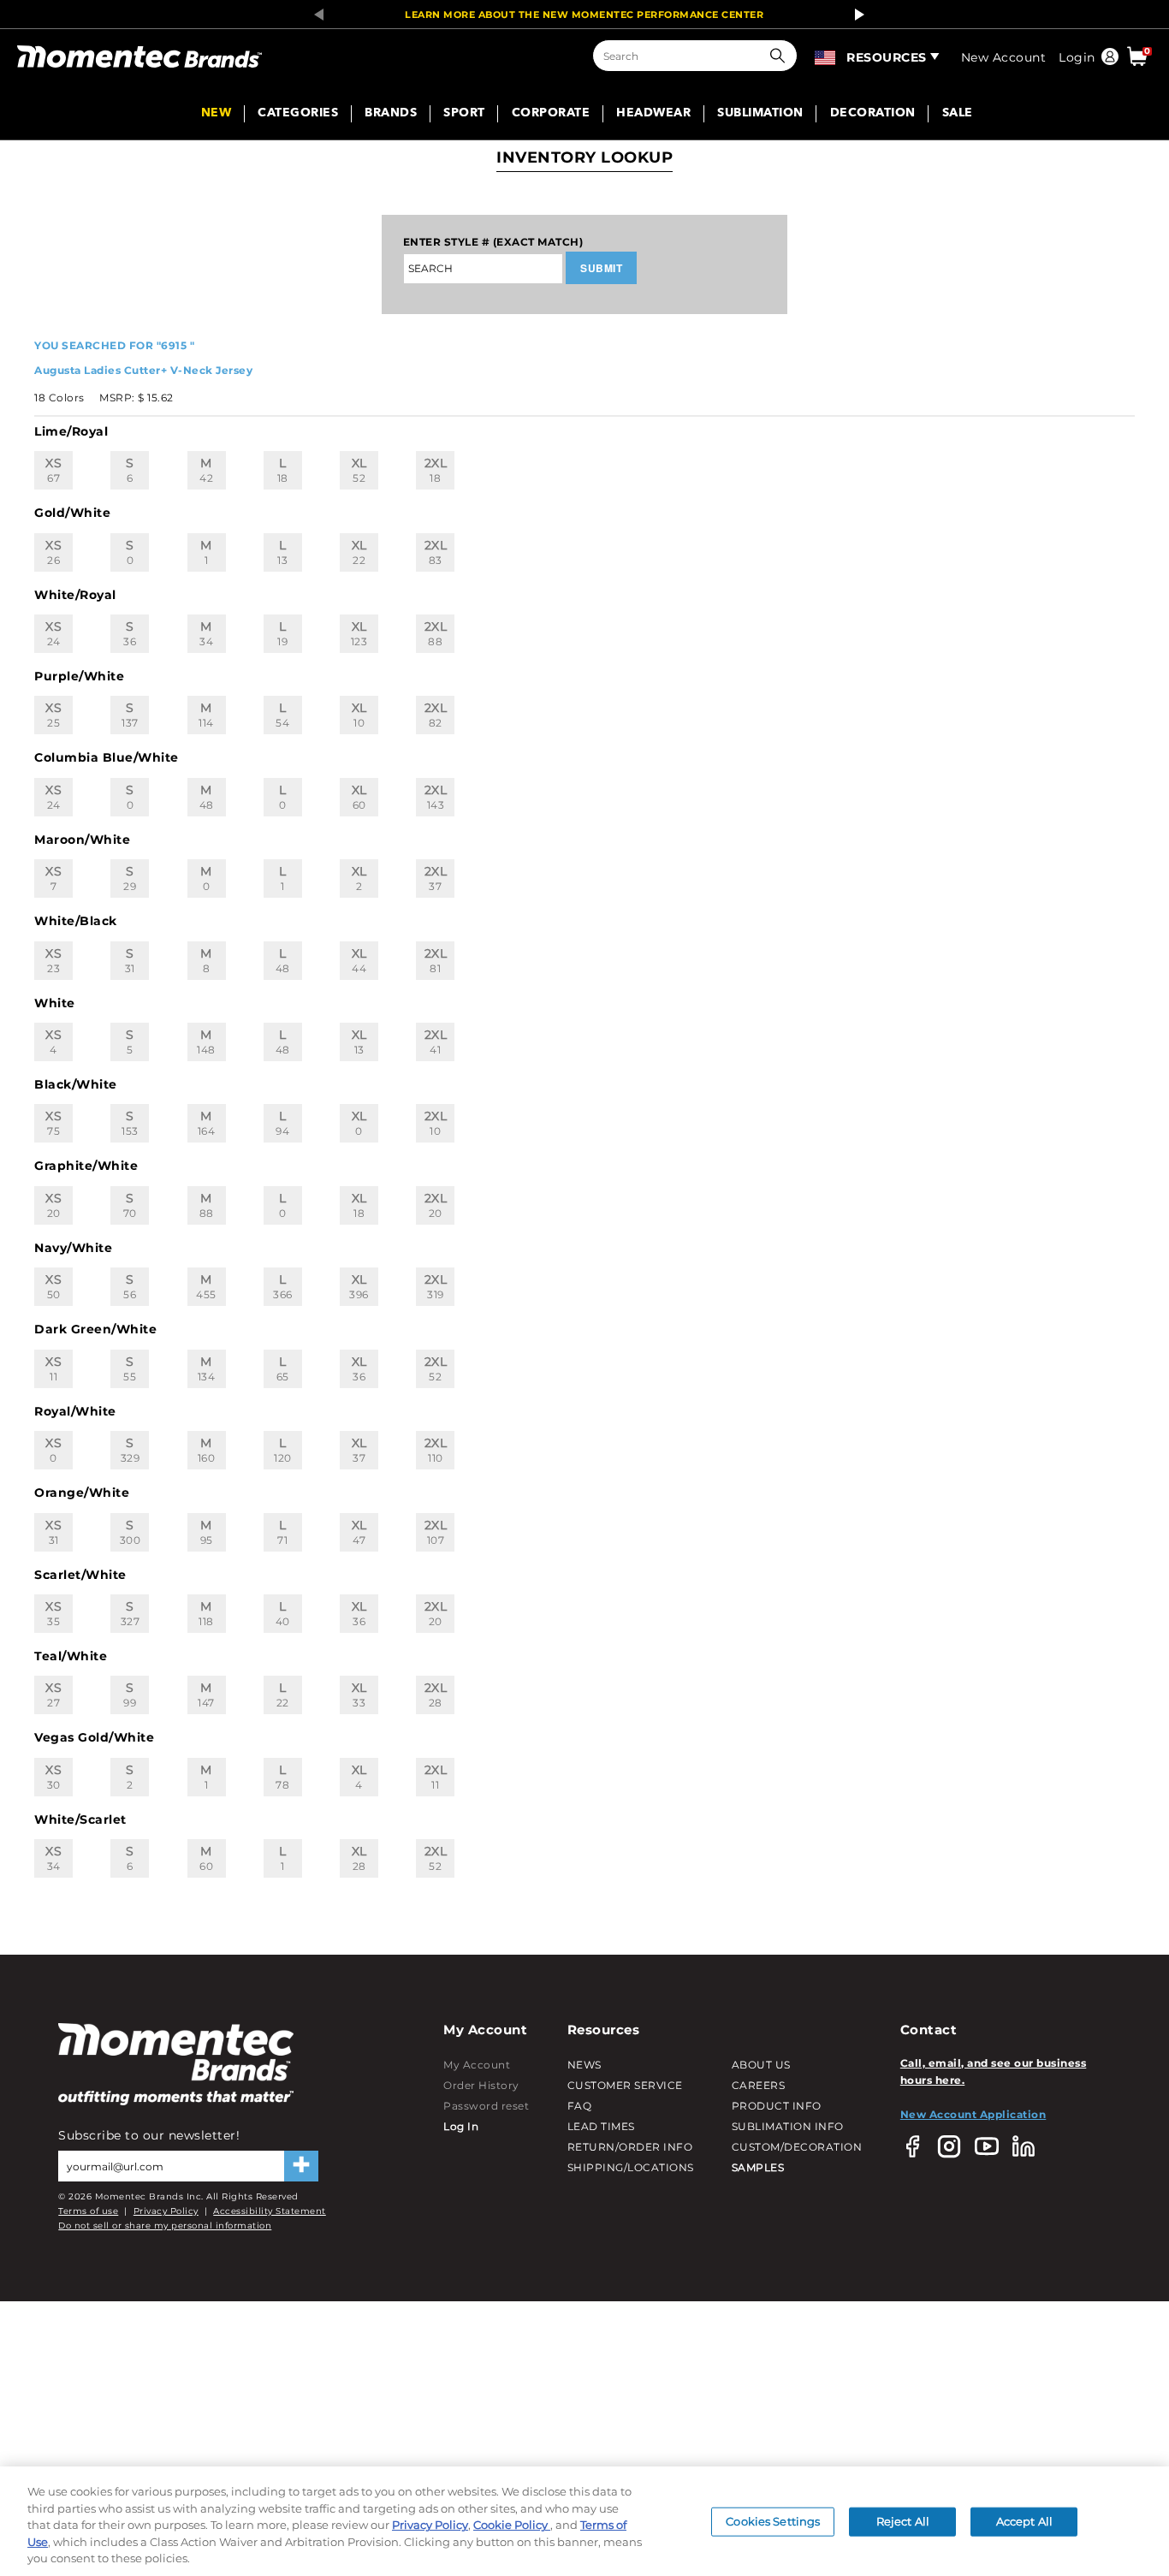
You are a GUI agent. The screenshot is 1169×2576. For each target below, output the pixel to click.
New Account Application (973, 2114)
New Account (1004, 57)
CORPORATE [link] (551, 114)
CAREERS (759, 2085)
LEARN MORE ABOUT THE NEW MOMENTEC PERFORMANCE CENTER (584, 15)
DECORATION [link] (873, 114)
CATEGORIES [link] (298, 114)
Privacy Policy (166, 2211)
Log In (461, 2126)
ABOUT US (761, 2065)
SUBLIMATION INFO (788, 2126)
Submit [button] (601, 268)
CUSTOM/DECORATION (797, 2147)
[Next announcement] (855, 15)
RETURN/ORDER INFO (630, 2147)
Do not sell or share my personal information (165, 2226)
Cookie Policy (512, 2525)
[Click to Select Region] (826, 56)
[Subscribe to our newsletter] (301, 2166)
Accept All (1024, 2521)
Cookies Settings (773, 2521)
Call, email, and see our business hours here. (994, 2071)
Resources (887, 57)
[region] (584, 2521)
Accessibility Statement (270, 2211)
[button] (781, 56)
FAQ (580, 2106)
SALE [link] (958, 114)
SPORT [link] (464, 114)
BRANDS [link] (391, 114)
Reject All (903, 2521)
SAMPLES (758, 2167)
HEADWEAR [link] (653, 114)
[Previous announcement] (314, 15)
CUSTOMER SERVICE (625, 2085)
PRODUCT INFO (777, 2106)
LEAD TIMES (601, 2126)
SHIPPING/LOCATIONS (631, 2167)
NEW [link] (217, 114)
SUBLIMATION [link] (760, 114)
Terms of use (88, 2211)
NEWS (584, 2065)
